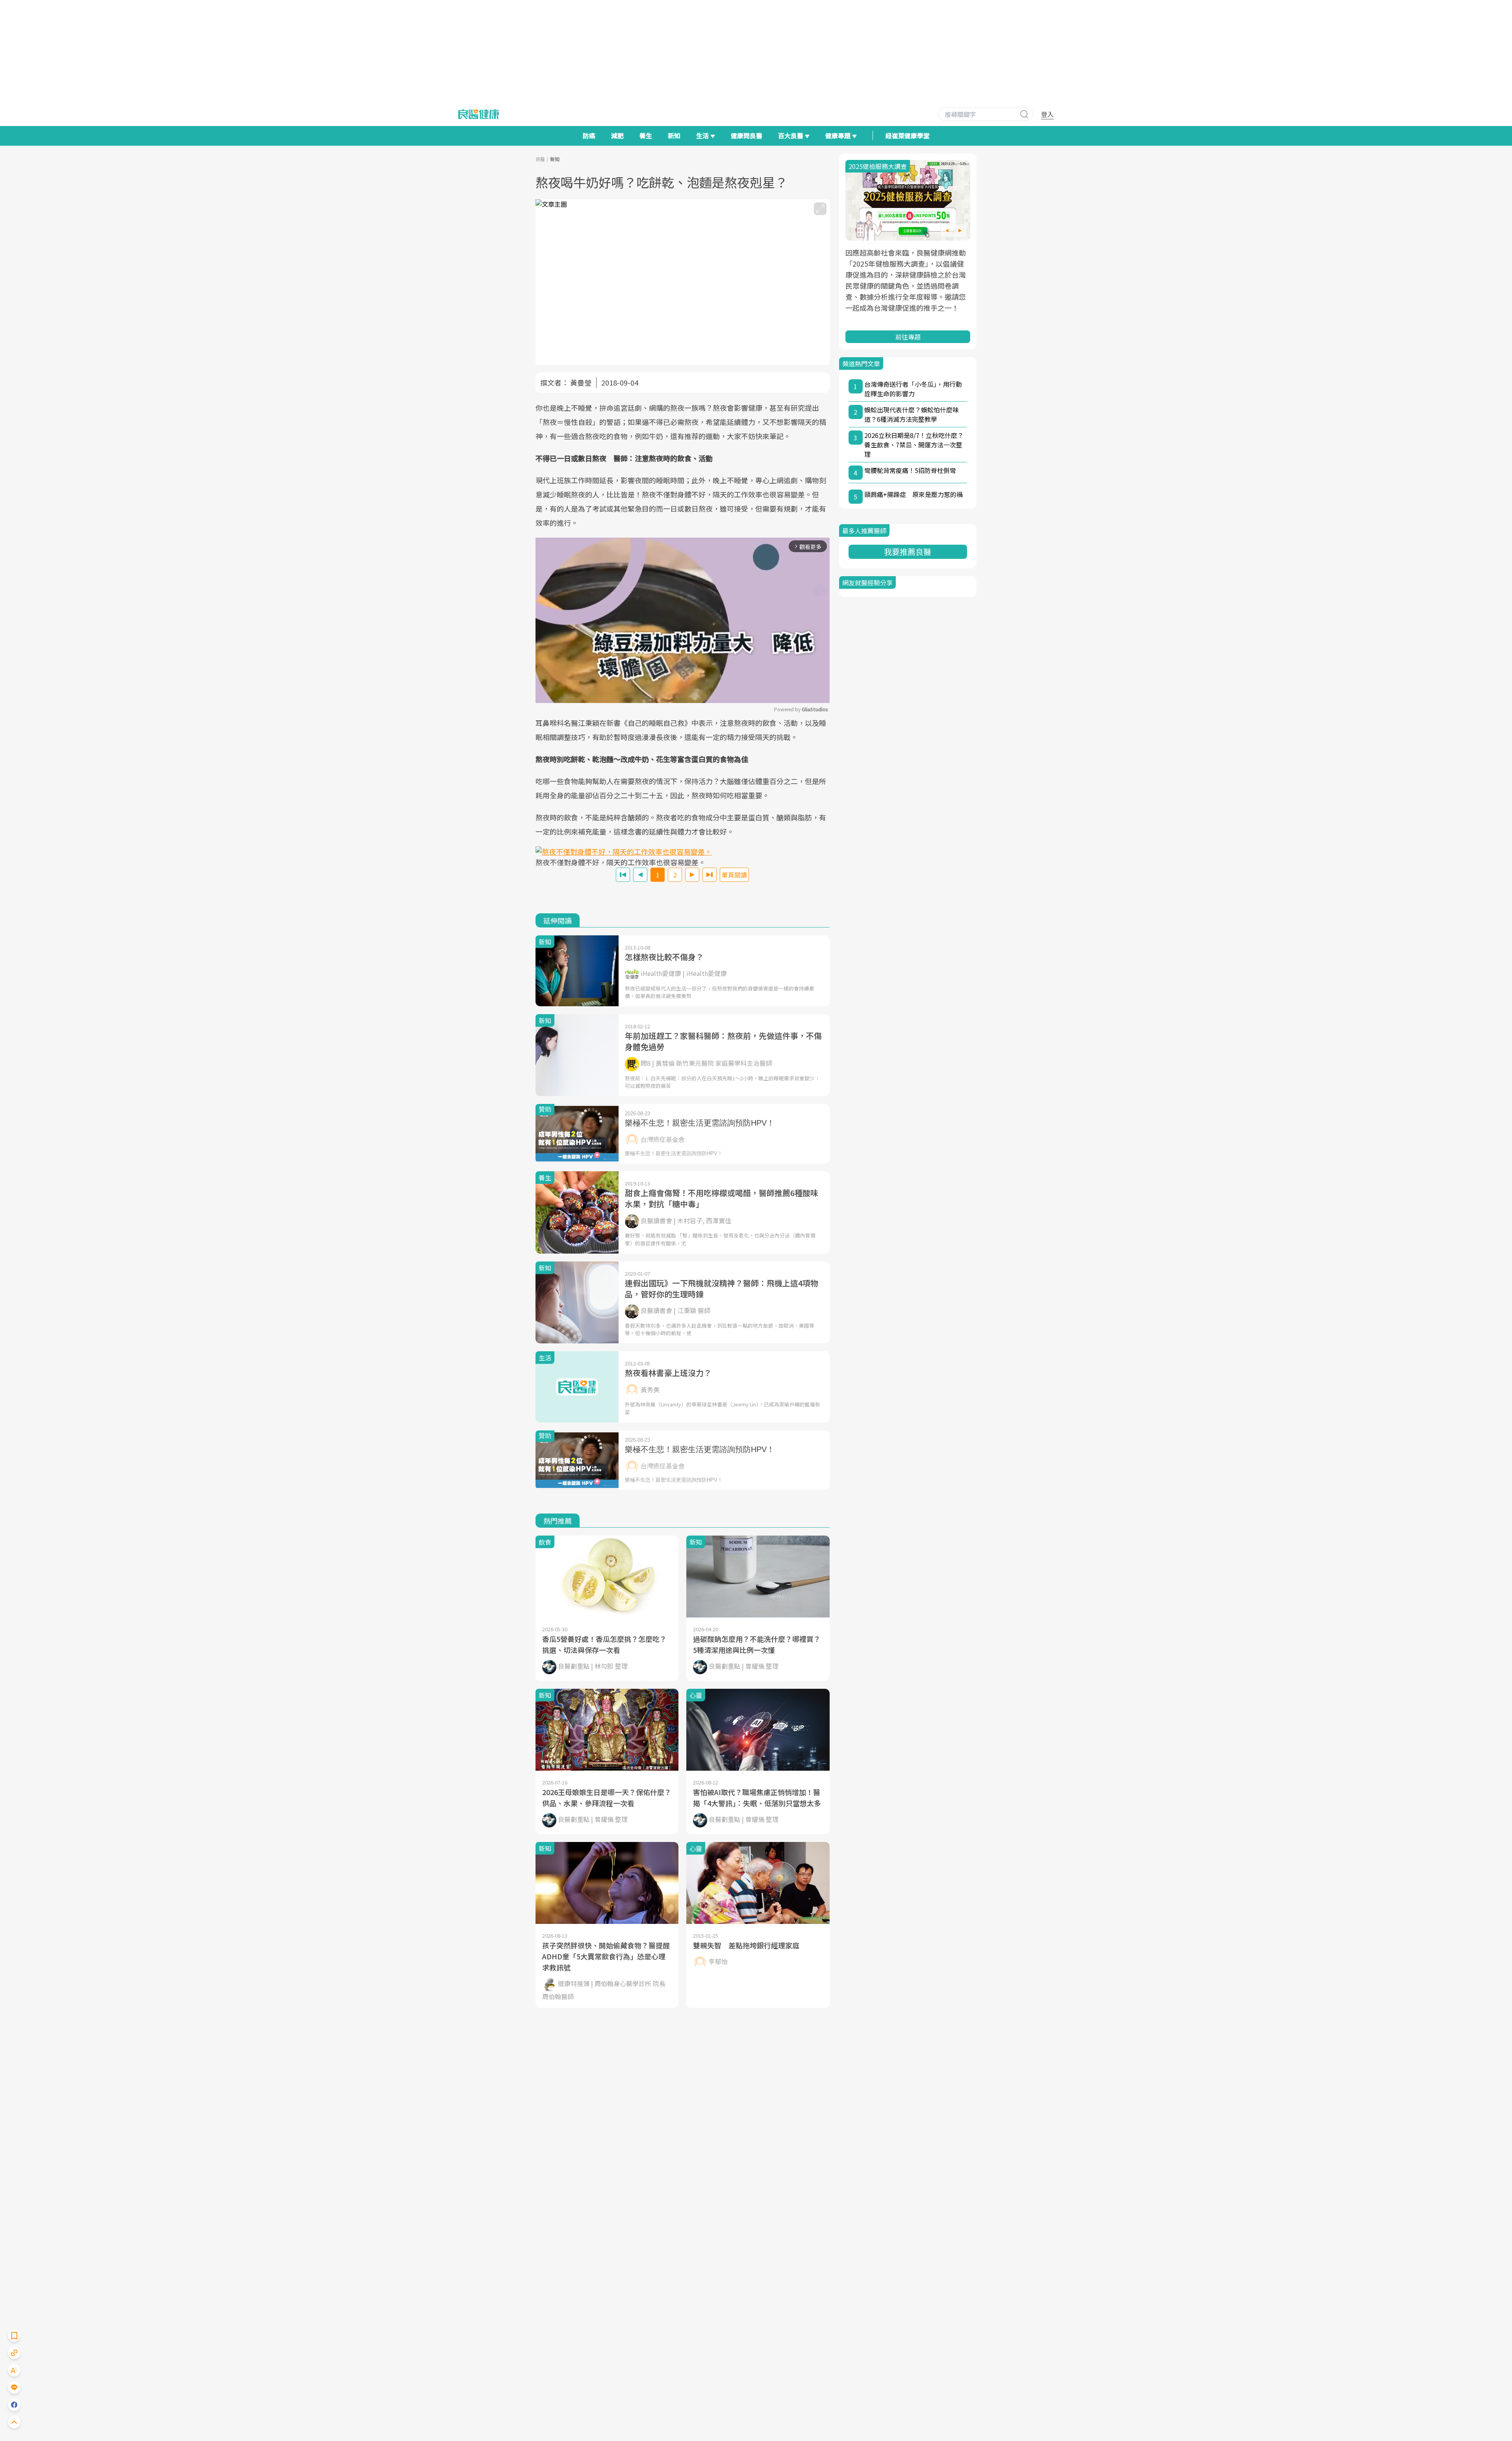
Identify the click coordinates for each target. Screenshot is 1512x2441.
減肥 (617, 135)
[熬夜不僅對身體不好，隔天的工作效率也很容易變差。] (683, 852)
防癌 (589, 135)
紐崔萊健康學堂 (908, 135)
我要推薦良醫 (908, 552)
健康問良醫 (747, 135)
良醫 (540, 159)
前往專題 (908, 337)
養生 (646, 135)
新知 (674, 135)
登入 (1047, 114)
